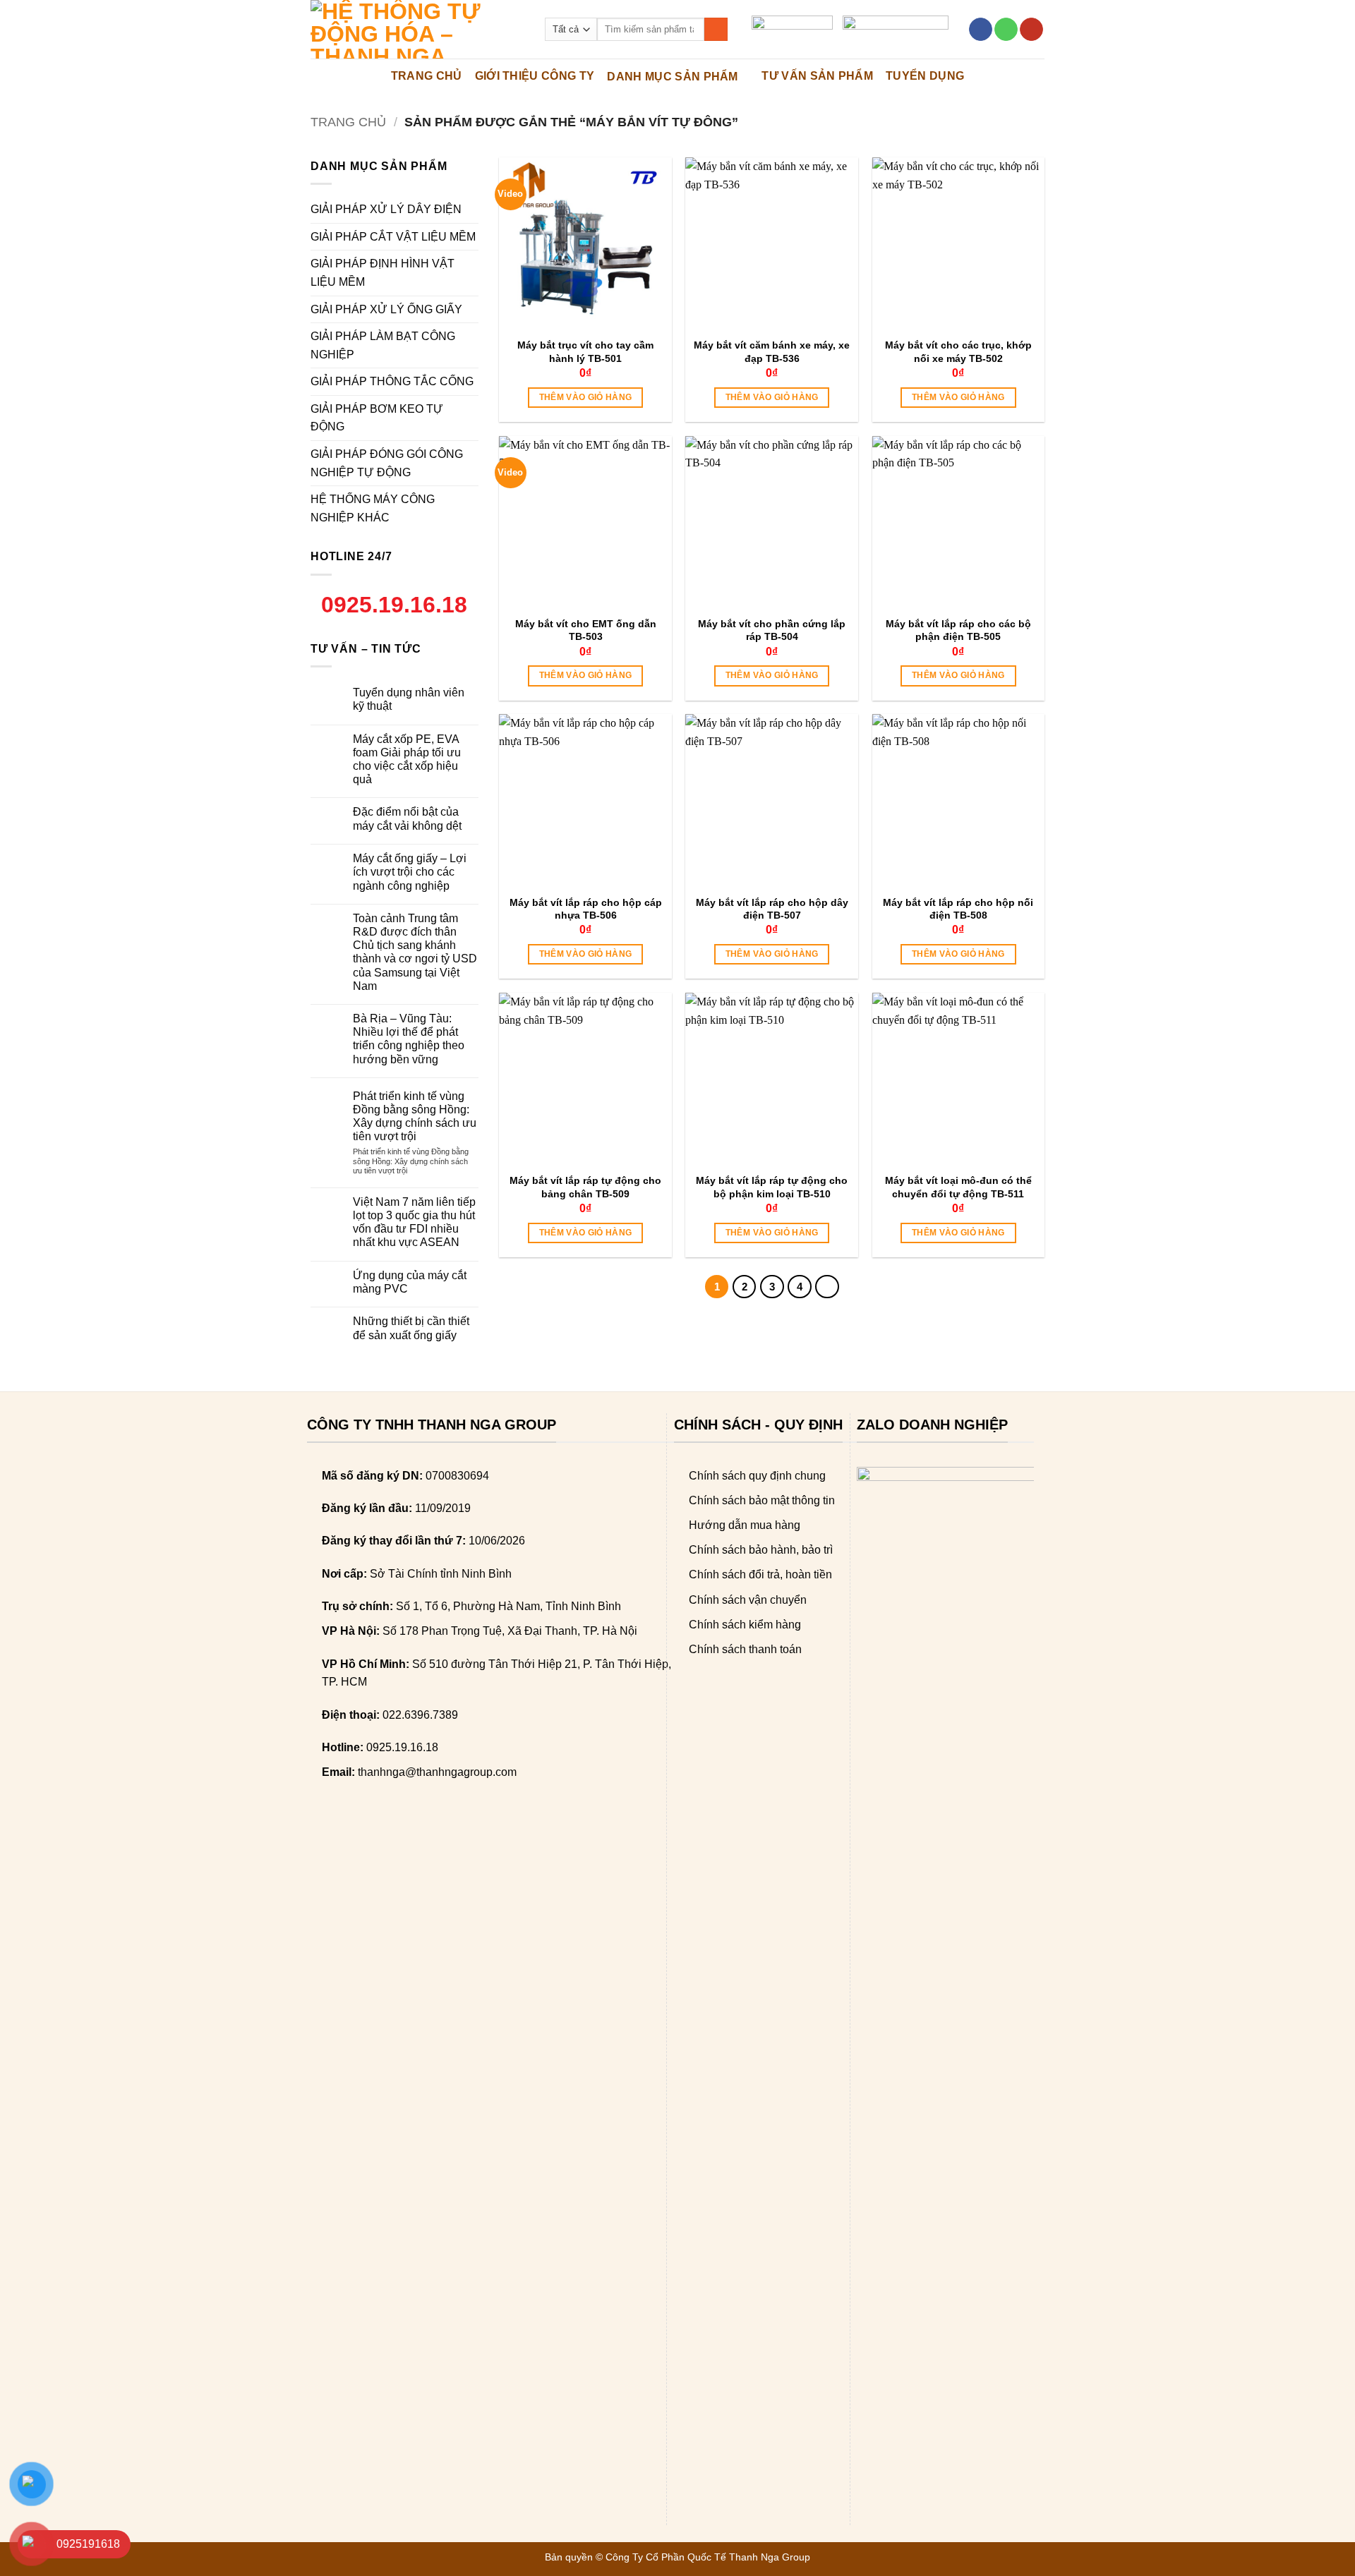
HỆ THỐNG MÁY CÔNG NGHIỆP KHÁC (373, 508)
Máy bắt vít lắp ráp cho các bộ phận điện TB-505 (958, 630)
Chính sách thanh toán (745, 1649)
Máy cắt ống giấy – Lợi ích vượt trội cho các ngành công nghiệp (410, 872)
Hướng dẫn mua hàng (745, 1525)
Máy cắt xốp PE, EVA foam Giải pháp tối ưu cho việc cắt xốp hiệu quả (407, 760)
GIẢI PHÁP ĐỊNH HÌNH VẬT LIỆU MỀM (383, 273)
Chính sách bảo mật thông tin (762, 1500)
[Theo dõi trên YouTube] (1031, 30)
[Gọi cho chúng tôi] (1006, 30)
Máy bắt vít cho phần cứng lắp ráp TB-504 (772, 630)
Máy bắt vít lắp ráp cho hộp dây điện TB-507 (772, 909)
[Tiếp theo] (827, 1287)
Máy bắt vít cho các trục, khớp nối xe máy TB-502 (958, 351)
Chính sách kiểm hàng (745, 1625)
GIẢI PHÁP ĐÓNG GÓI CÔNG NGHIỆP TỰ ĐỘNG (387, 463)
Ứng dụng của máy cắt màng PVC (410, 1282)
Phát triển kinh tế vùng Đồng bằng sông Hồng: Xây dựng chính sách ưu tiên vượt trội (415, 1117)
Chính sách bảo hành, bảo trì (761, 1550)
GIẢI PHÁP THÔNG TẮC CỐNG (392, 381)
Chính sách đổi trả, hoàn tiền (760, 1574)
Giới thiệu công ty (535, 76)
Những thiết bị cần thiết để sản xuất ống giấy (411, 1328)
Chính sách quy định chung (757, 1476)
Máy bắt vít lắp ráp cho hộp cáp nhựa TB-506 (586, 909)
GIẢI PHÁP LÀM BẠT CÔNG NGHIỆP (383, 345)
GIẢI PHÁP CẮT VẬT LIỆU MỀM (393, 237)
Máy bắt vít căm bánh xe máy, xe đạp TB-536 (772, 351)
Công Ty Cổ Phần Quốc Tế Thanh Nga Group (708, 2557)
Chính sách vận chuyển (748, 1600)
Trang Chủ (427, 76)
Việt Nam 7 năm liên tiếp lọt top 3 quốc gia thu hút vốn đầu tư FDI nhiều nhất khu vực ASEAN (414, 1222)
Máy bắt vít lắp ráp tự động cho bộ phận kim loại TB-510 (772, 1187)
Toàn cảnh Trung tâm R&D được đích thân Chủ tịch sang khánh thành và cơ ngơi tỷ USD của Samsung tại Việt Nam (415, 952)
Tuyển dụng (925, 76)
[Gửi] (716, 30)
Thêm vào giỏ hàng (586, 397)
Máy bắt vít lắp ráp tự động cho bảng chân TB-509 (585, 1187)
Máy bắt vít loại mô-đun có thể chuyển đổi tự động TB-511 (958, 1187)
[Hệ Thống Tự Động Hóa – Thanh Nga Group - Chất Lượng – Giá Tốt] (417, 29)
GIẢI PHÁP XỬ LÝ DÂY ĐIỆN (386, 209)
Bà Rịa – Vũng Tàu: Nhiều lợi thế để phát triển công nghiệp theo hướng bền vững (409, 1039)
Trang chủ (348, 122)
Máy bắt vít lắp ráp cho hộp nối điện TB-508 (958, 909)
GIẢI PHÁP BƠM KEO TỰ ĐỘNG (377, 418)
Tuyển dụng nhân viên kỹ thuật (409, 699)
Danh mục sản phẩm (672, 77)
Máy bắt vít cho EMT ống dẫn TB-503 (586, 630)
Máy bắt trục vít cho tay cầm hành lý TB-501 (585, 351)
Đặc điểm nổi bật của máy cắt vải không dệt (407, 818)
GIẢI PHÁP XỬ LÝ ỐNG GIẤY (386, 309)
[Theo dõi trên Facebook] (981, 30)
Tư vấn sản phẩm (817, 76)
